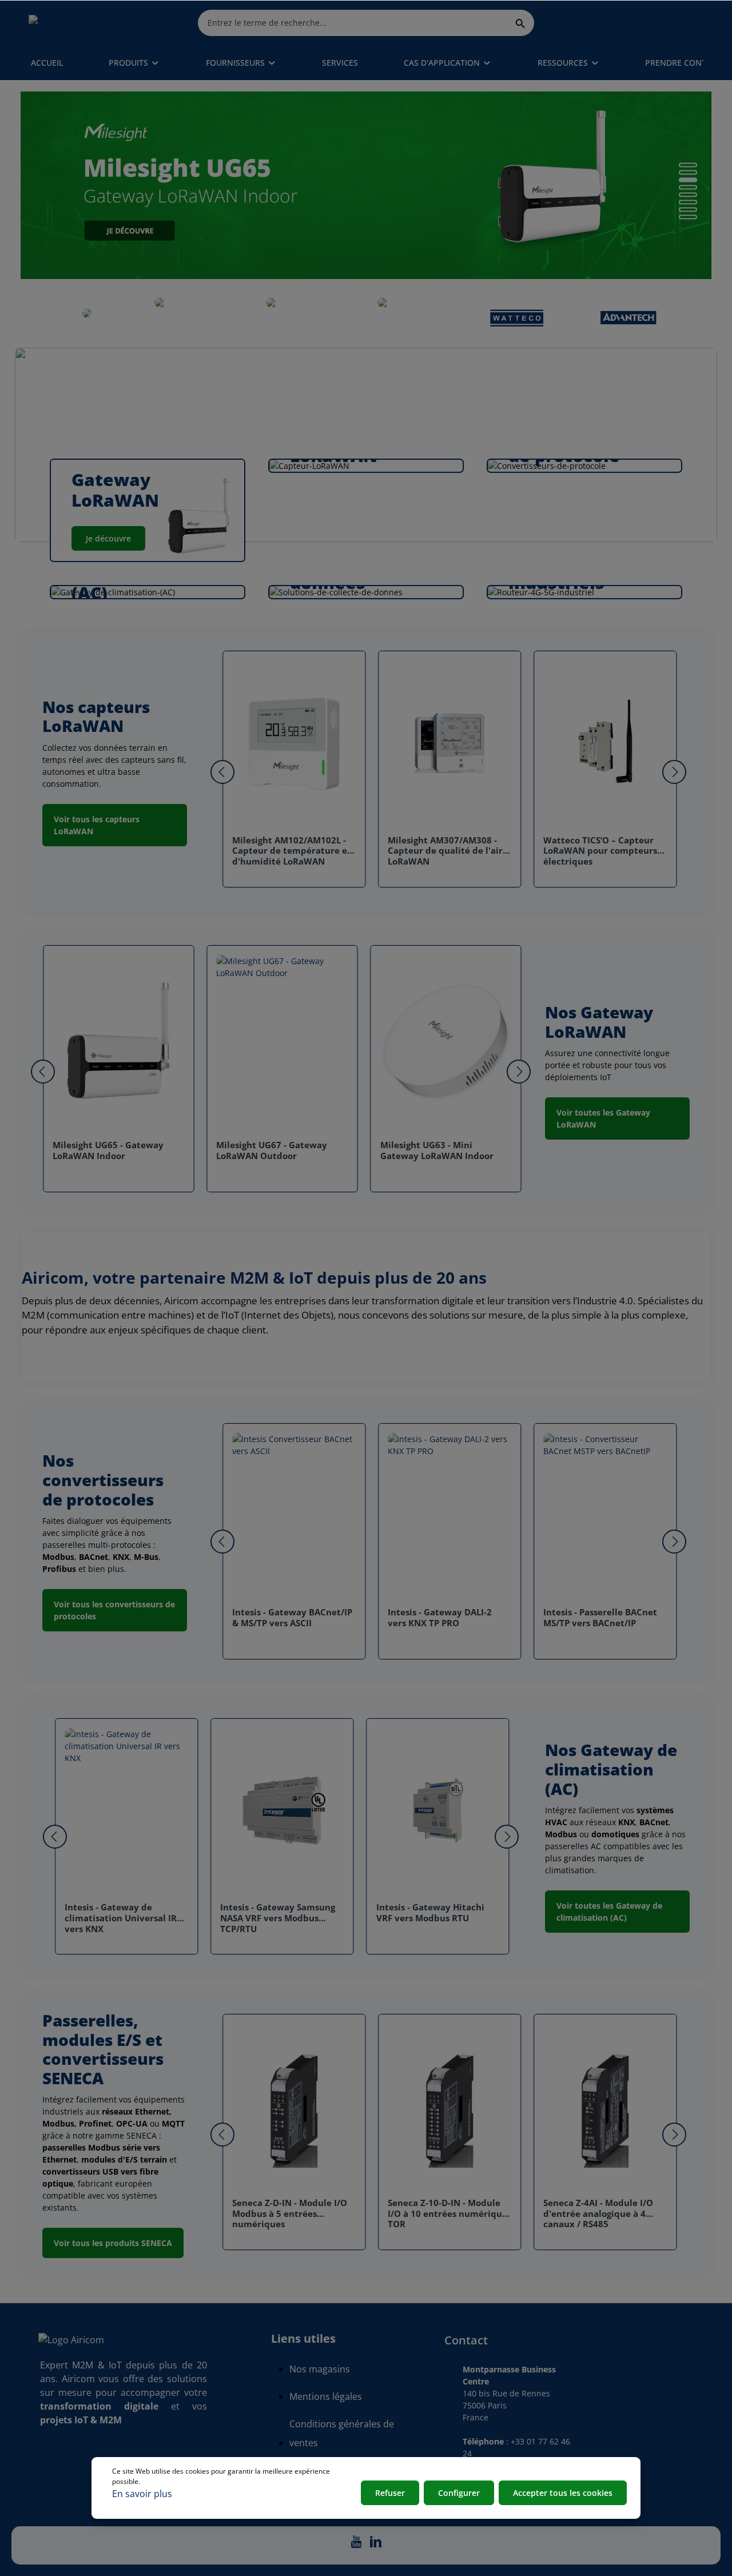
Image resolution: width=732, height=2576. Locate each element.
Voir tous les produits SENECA (113, 2243)
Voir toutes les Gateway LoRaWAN (603, 1118)
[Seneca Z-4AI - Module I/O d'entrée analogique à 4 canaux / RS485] (605, 2106)
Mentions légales (326, 2396)
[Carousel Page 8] (688, 217)
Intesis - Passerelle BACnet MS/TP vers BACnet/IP (600, 1618)
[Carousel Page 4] (688, 188)
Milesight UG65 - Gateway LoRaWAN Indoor (108, 1150)
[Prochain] (674, 772)
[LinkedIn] (376, 2545)
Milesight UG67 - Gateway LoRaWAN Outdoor (272, 1150)
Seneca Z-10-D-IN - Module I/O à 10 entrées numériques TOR (449, 2214)
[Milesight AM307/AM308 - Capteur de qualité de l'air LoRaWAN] (449, 743)
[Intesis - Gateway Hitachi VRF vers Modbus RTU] (438, 1810)
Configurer (459, 2493)
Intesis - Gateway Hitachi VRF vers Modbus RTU (430, 1913)
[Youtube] (357, 2545)
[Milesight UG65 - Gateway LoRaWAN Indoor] (118, 1043)
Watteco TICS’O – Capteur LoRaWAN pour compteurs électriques (600, 851)
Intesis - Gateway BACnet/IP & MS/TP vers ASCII (292, 1618)
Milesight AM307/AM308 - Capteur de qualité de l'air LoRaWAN (445, 851)
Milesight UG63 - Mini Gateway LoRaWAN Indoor (437, 1150)
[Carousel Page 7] (688, 210)
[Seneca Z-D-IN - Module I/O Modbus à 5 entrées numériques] (294, 2106)
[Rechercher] (521, 23)
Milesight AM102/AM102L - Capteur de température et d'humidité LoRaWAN (292, 851)
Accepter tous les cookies (563, 2493)
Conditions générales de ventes (342, 2433)
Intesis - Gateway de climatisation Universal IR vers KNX (121, 1918)
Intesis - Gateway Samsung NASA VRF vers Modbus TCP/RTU (278, 1918)
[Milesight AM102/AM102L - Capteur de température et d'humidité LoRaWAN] (294, 743)
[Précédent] (222, 772)
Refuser (390, 2493)
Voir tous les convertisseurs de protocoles (114, 1610)
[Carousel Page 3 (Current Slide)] (688, 180)
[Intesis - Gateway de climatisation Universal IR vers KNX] (126, 1810)
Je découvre (108, 538)
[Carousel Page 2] (688, 173)
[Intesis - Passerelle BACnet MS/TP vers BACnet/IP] (605, 1515)
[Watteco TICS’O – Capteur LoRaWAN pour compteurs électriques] (605, 743)
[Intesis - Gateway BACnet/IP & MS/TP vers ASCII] (294, 1515)
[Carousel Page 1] (688, 165)
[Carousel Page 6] (688, 202)
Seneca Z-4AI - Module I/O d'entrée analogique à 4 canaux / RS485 (598, 2214)
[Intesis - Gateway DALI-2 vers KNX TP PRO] (449, 1515)
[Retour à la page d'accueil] (83, 23)
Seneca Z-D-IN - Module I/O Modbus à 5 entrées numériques (290, 2214)
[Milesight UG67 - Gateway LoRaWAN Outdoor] (282, 1043)
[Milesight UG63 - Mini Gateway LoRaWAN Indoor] (446, 1043)
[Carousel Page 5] (688, 195)
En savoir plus (142, 2494)
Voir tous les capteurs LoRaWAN (97, 825)
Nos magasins (320, 2369)
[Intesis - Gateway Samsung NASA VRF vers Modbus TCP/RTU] (282, 1810)
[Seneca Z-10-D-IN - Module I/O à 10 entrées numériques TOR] (449, 2106)
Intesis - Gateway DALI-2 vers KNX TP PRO (440, 1618)
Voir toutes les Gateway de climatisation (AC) (609, 1912)
